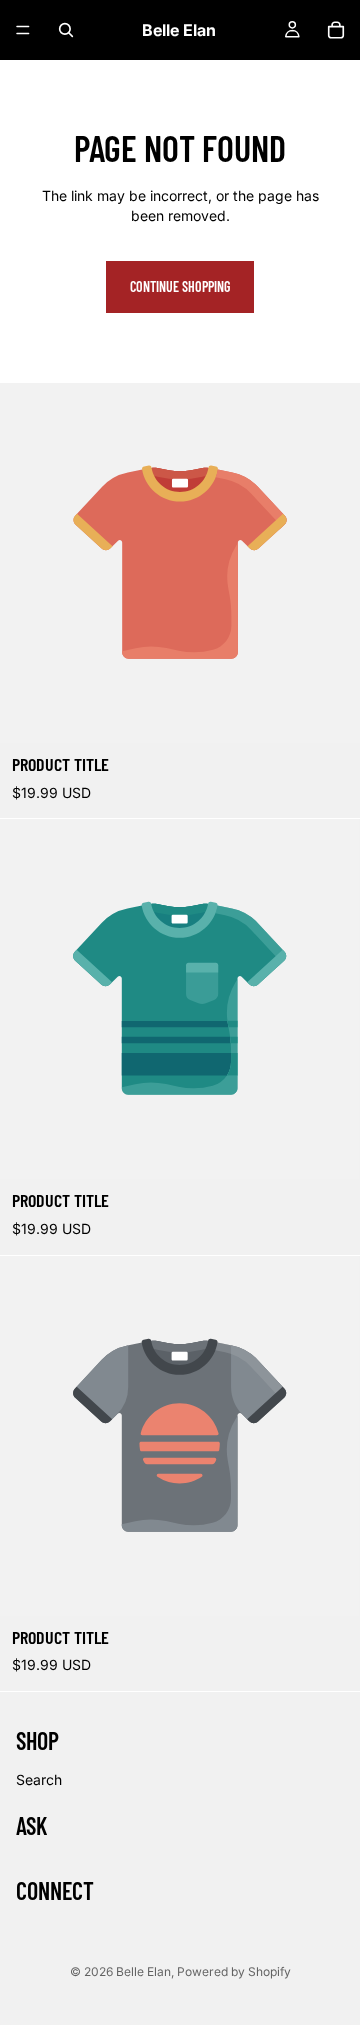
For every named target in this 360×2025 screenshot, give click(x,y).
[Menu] (23, 30)
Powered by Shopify (234, 1971)
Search (39, 1779)
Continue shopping (180, 286)
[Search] (66, 30)
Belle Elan (143, 1971)
